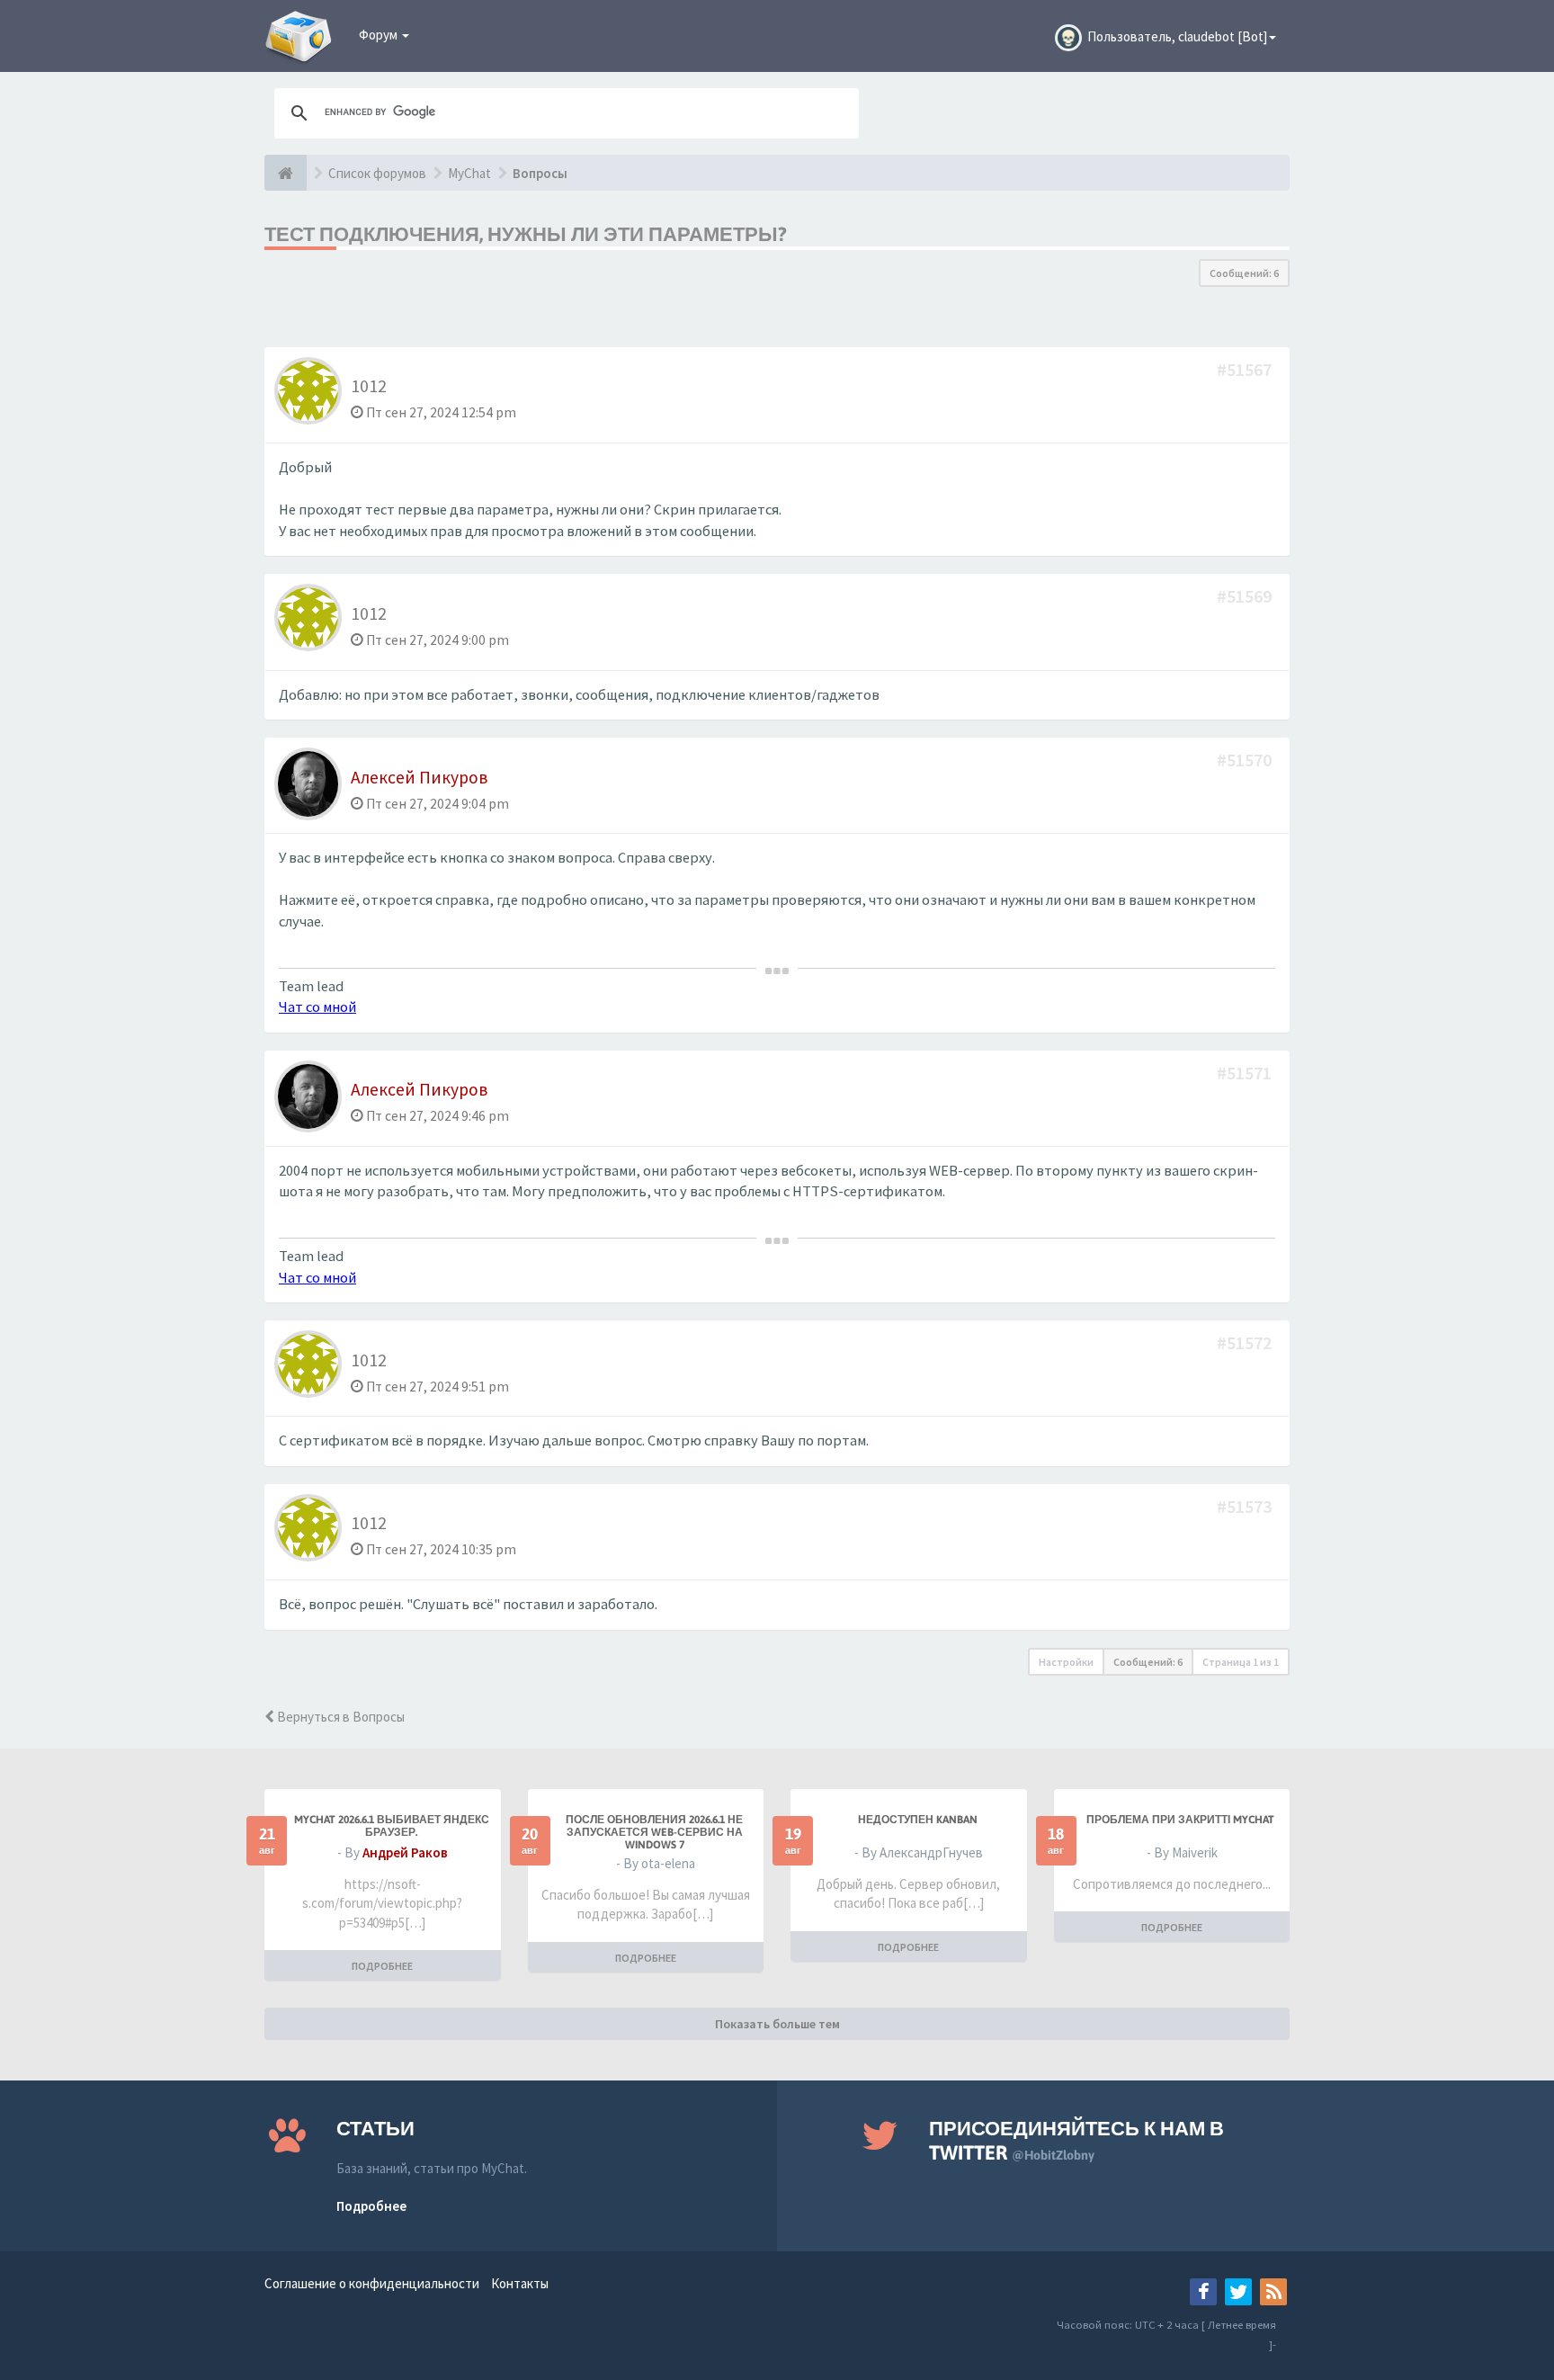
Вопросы (540, 173)
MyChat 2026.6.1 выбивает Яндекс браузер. (392, 1826)
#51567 (1246, 369)
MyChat (469, 173)
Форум (380, 35)
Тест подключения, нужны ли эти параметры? (526, 234)
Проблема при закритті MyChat (1180, 1820)
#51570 (1246, 760)
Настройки (1066, 1662)
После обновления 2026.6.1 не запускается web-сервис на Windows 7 (654, 1832)
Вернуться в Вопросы (339, 1717)
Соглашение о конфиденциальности (372, 2283)
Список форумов (377, 173)
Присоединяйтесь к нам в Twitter (1076, 2140)
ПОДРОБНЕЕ (382, 1966)
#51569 (1246, 596)
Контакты (520, 2283)
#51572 (1246, 1342)
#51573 (1246, 1506)
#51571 (1246, 1073)
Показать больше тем (777, 2024)
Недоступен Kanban (918, 1820)
